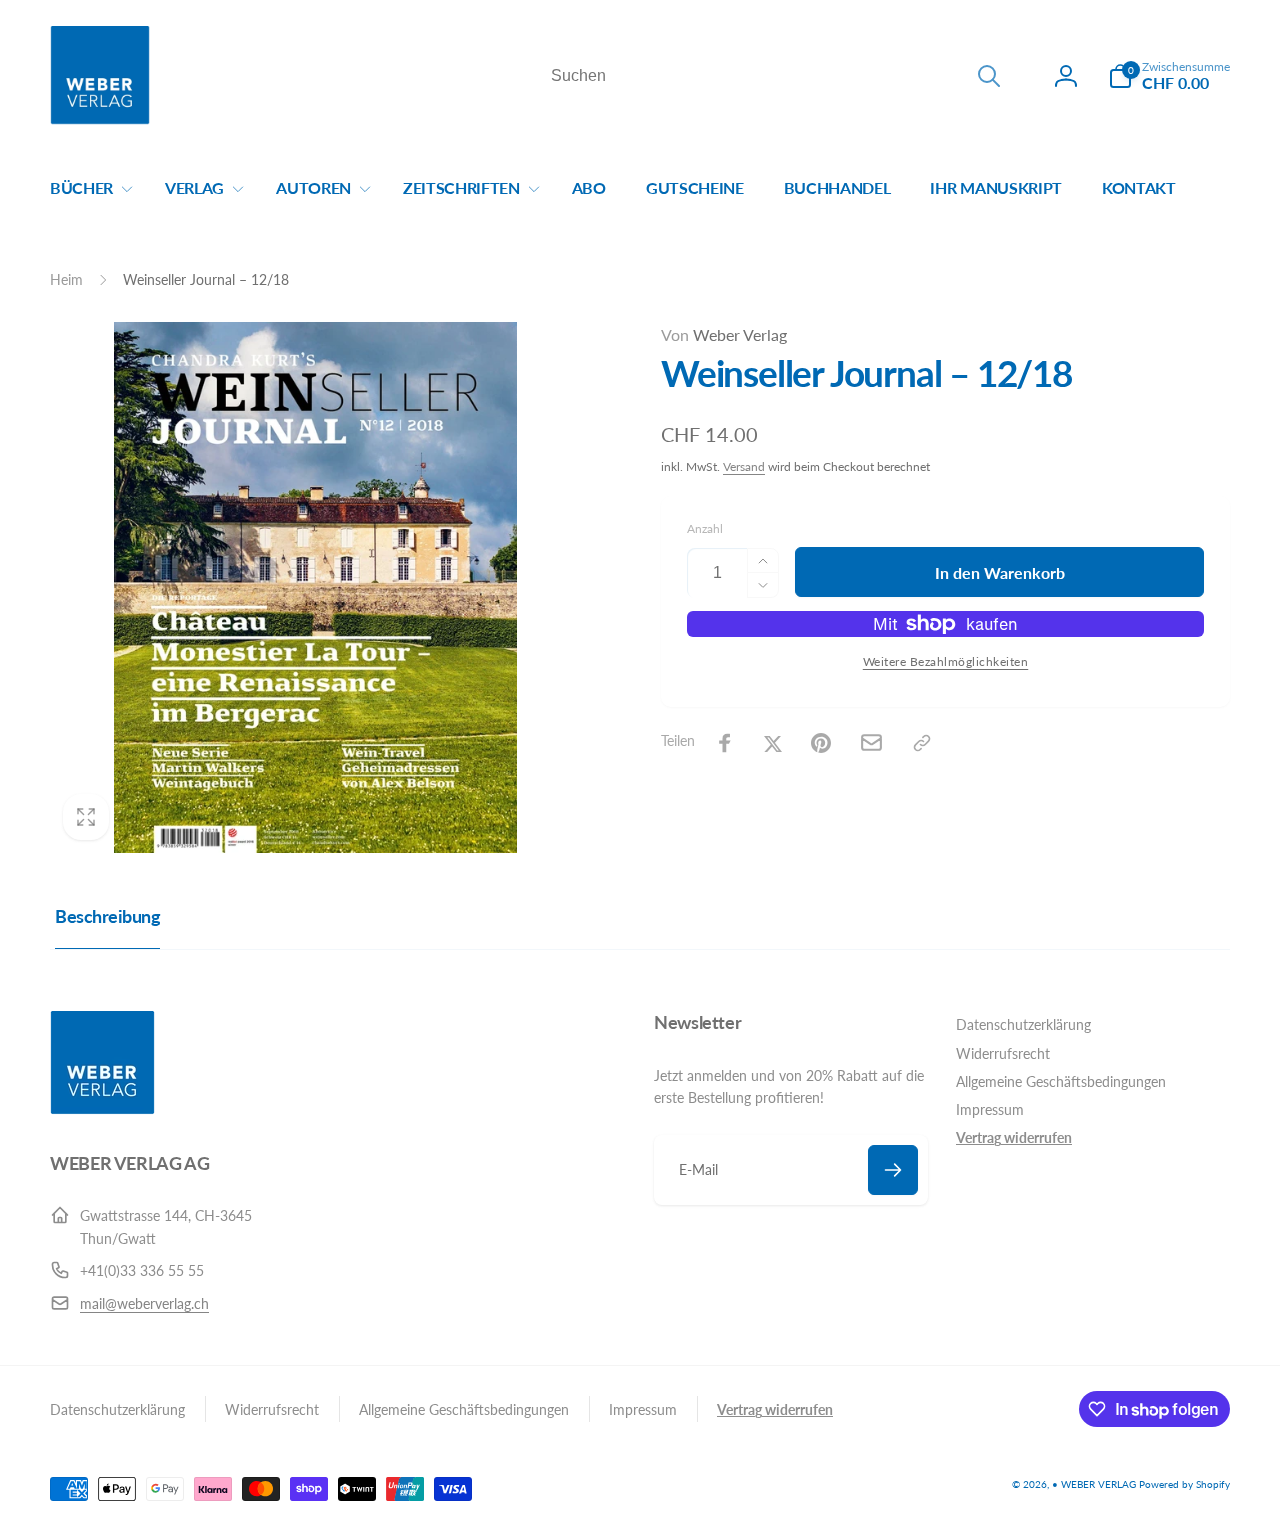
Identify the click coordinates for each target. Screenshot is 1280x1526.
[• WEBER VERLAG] (102, 1108)
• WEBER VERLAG (1094, 1484)
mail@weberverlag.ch (144, 1303)
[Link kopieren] (922, 743)
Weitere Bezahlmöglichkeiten (946, 661)
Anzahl (705, 528)
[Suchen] (989, 76)
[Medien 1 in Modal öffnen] (315, 587)
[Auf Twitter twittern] (773, 743)
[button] (1169, 76)
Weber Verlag (724, 334)
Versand (744, 466)
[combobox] (774, 76)
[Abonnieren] (893, 1170)
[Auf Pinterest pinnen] (821, 743)
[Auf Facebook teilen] (725, 743)
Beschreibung (107, 916)
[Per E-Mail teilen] (871, 742)
